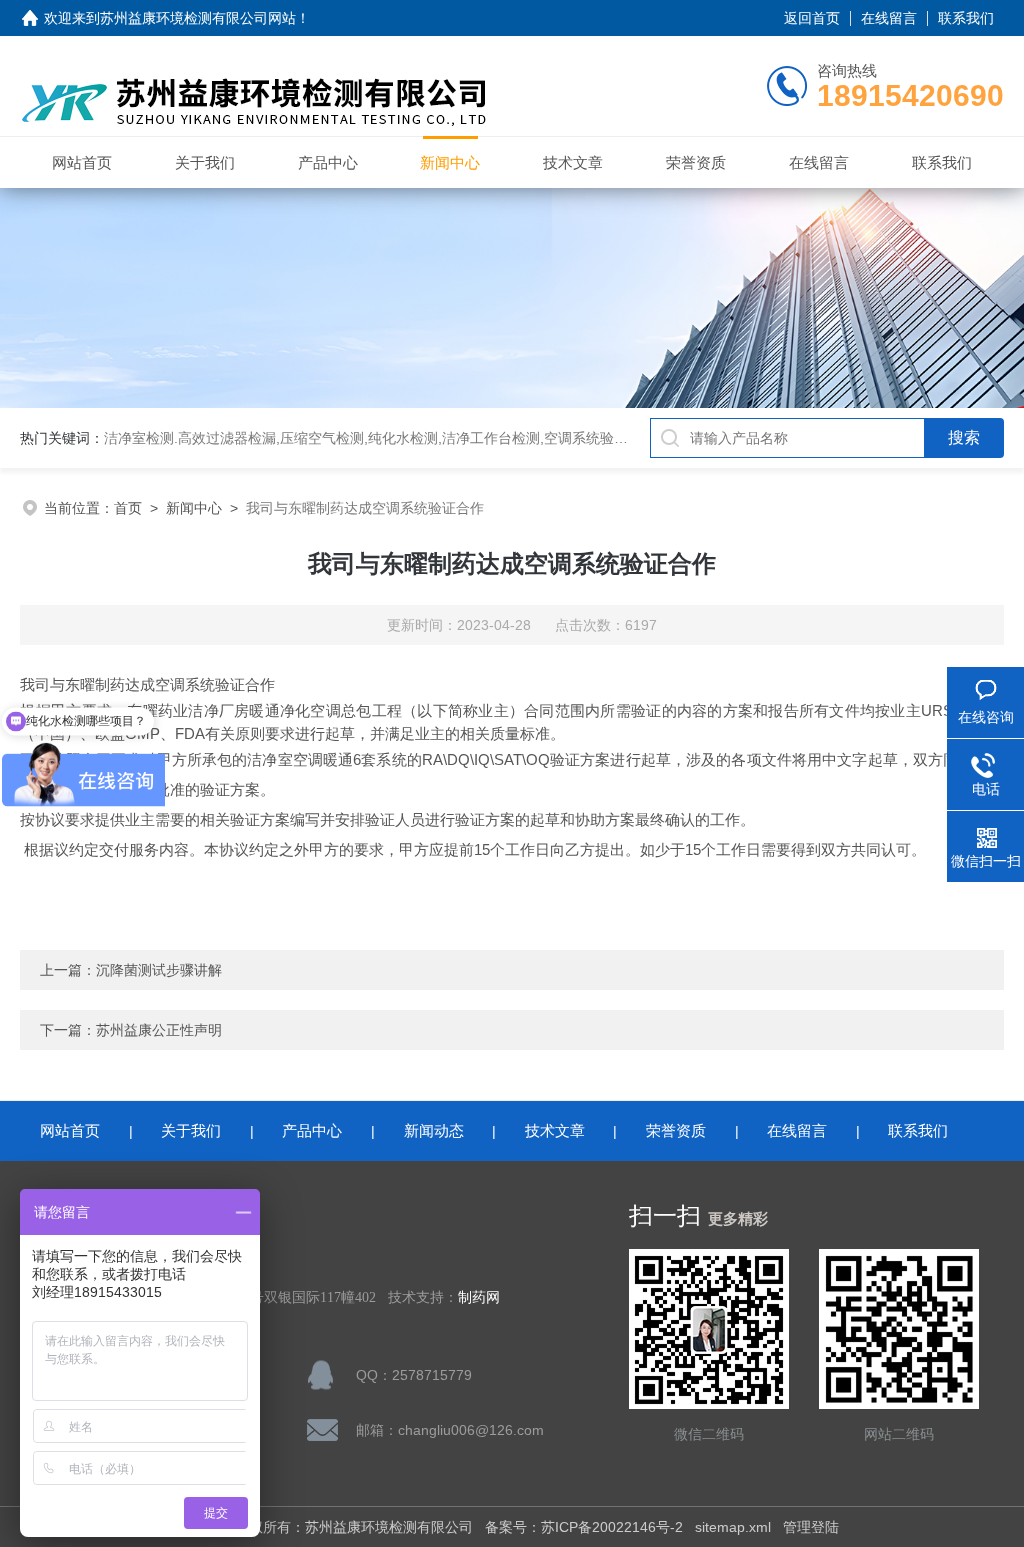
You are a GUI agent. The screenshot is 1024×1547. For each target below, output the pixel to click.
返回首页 (812, 18)
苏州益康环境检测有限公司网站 (198, 18)
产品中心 (328, 162)
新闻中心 (450, 162)
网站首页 (82, 162)
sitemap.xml (733, 1527)
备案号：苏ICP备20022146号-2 (584, 1527)
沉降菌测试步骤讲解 (159, 970)
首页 (128, 508)
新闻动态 (434, 1130)
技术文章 (573, 162)
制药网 (479, 1297)
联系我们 (966, 18)
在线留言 (889, 18)
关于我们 (205, 162)
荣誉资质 (696, 162)
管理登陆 (811, 1527)
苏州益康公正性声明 (159, 1030)
